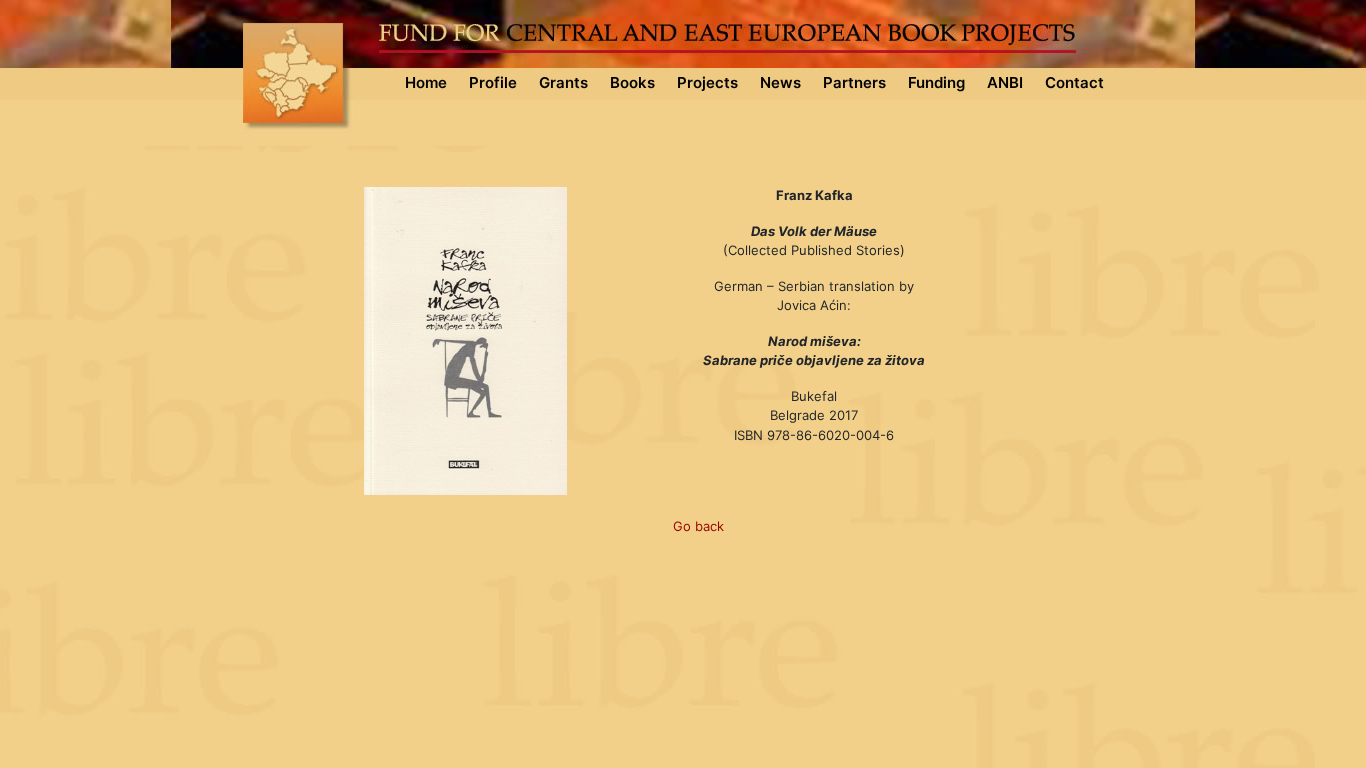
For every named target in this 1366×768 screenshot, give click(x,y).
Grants (563, 82)
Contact (1074, 82)
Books (632, 82)
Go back (698, 526)
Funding (936, 82)
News (780, 82)
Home (426, 82)
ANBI (1005, 82)
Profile (493, 82)
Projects (707, 82)
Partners (854, 82)
